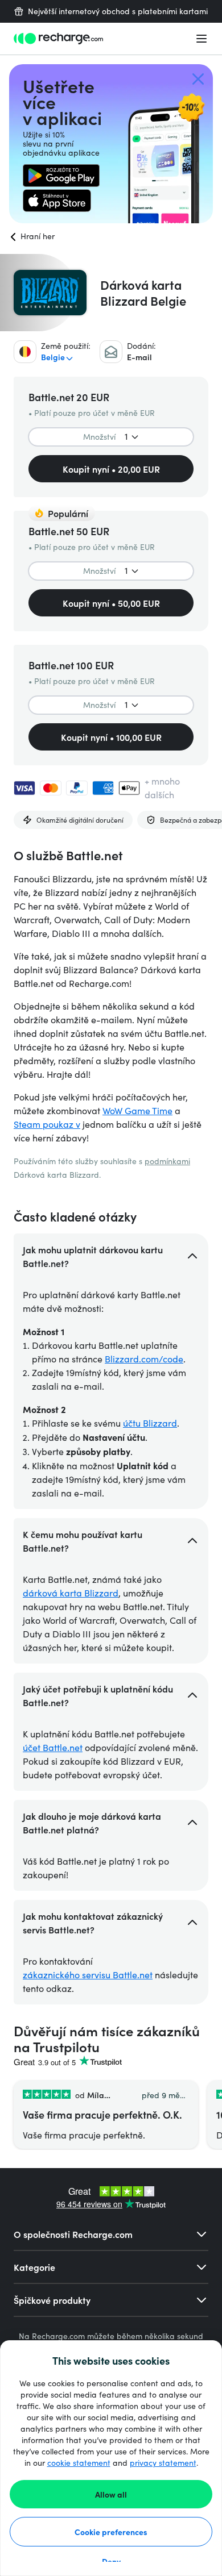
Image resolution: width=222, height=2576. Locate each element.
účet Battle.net (53, 1747)
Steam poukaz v (47, 1124)
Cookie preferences (111, 2532)
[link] (61, 176)
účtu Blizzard (150, 1423)
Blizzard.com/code (144, 1359)
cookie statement (79, 2463)
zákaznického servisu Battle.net (88, 1975)
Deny (111, 2561)
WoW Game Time (137, 1110)
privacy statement (163, 2463)
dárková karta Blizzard (71, 1593)
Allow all (111, 2494)
